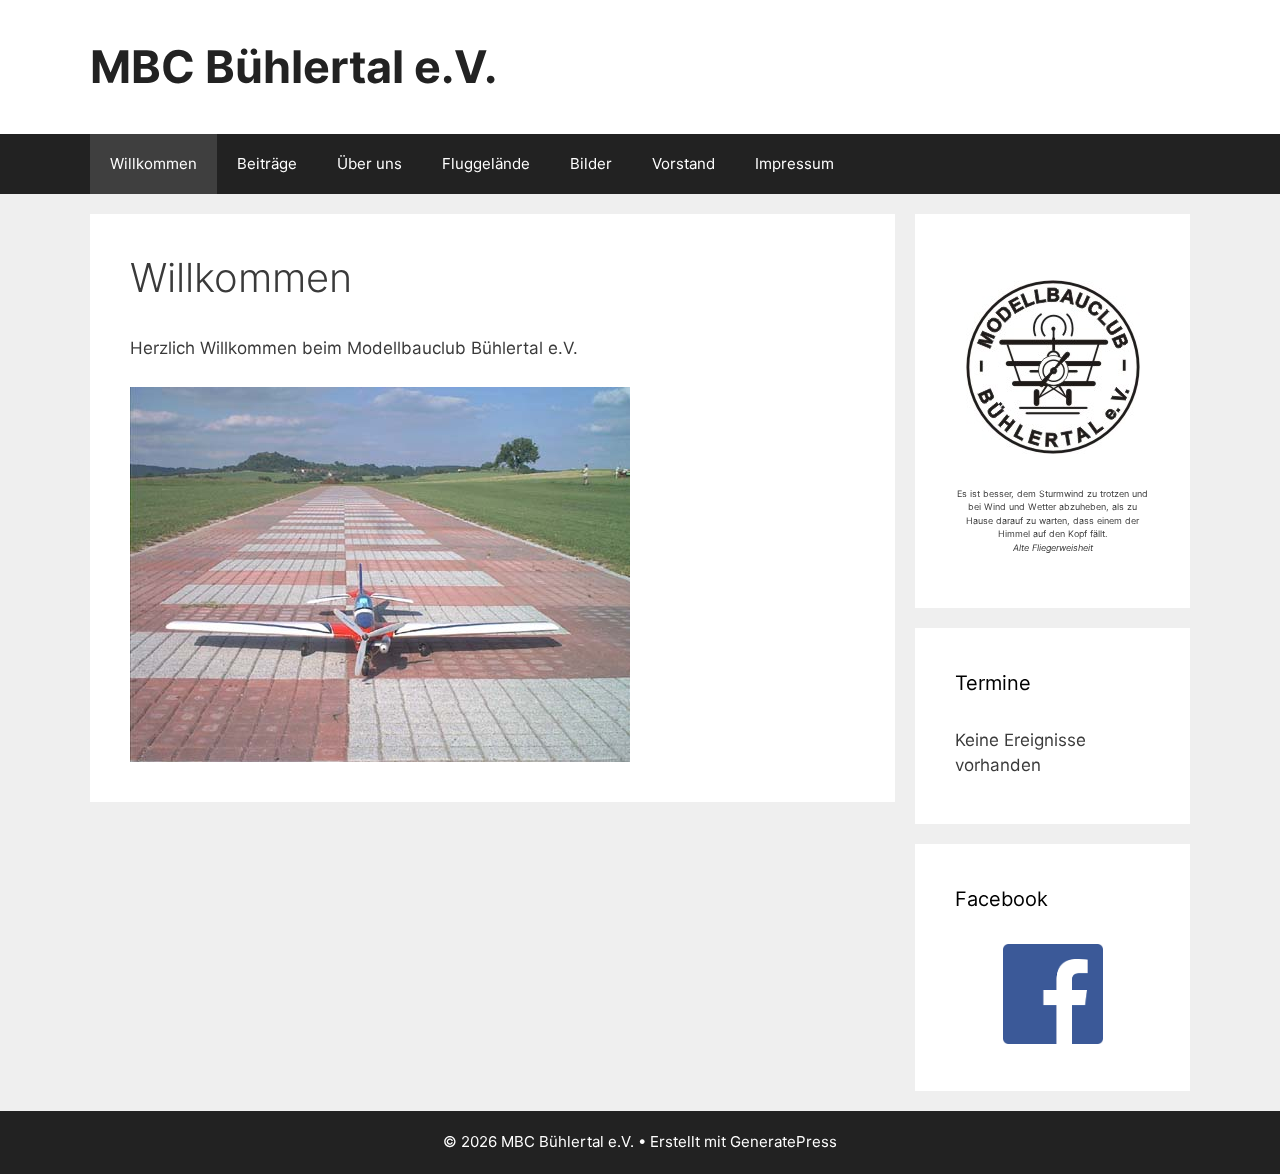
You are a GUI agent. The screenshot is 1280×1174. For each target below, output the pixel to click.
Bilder (591, 163)
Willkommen (153, 163)
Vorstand (683, 163)
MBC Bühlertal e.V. (293, 66)
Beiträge (267, 163)
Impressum (794, 163)
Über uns (369, 163)
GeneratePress (783, 1141)
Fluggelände (486, 163)
